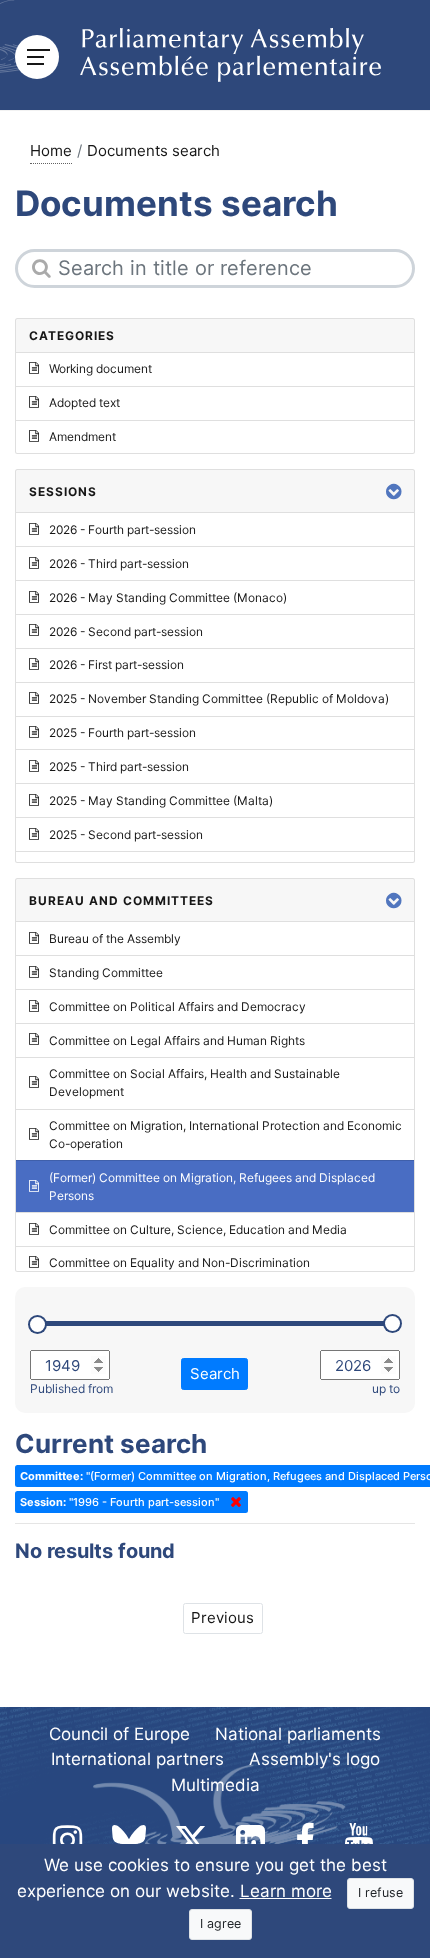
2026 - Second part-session (126, 631)
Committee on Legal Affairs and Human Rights (177, 1040)
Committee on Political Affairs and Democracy (177, 1006)
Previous (222, 1617)
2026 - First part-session (116, 664)
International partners (137, 1759)
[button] (394, 491)
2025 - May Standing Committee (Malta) (161, 800)
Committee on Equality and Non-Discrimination (179, 1262)
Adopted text (84, 402)
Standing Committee (106, 972)
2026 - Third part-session (119, 563)
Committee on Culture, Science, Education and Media (198, 1229)
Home (51, 150)
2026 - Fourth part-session (122, 529)
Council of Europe (119, 1734)
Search (215, 1373)
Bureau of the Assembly (115, 938)
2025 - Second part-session (126, 834)
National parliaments (298, 1734)
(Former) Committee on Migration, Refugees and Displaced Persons (212, 1186)
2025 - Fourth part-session (122, 732)
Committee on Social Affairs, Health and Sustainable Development (194, 1082)
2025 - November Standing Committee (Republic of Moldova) (219, 698)
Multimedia (215, 1785)
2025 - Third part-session (119, 766)
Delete (232, 1502)
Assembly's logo (314, 1759)
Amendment (82, 436)
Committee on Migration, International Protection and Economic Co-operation (225, 1134)
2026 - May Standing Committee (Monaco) (168, 597)
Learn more (286, 1891)
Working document (100, 368)
